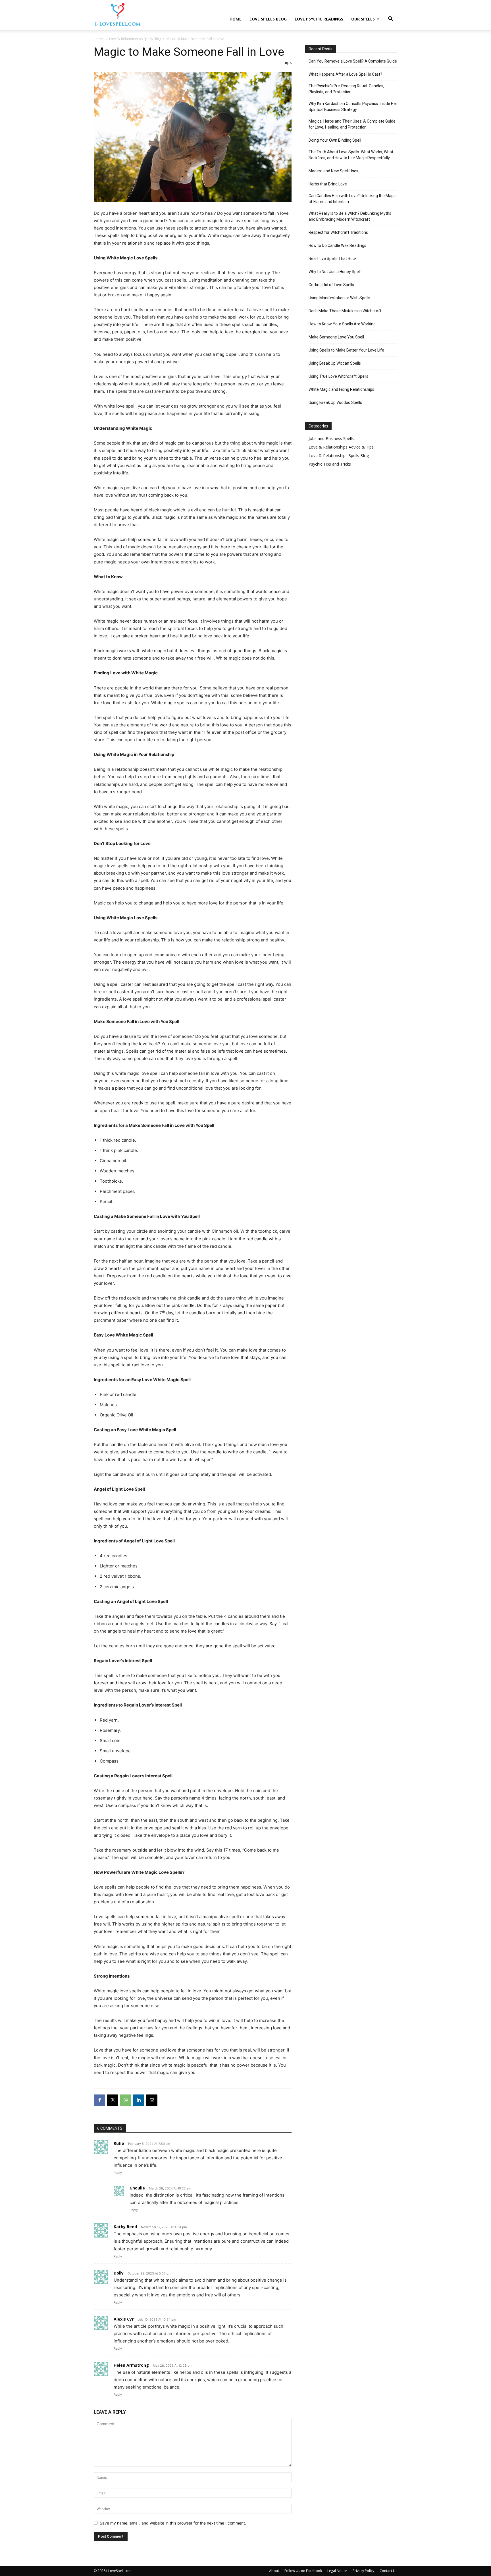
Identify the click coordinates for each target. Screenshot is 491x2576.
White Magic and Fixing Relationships (341, 389)
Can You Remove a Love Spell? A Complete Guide (353, 61)
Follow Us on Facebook (303, 2571)
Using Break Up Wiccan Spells (335, 363)
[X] (113, 2100)
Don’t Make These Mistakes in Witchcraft (345, 311)
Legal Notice (337, 2571)
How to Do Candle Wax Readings (337, 245)
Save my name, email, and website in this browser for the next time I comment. (173, 2523)
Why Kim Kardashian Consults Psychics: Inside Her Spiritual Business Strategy (353, 107)
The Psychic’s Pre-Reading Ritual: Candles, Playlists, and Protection (346, 89)
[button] (390, 19)
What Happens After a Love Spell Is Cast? (345, 74)
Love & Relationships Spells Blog (135, 39)
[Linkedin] (139, 2100)
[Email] (152, 2100)
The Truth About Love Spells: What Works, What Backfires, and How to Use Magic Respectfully (351, 155)
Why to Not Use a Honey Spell (335, 272)
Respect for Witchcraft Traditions (338, 232)
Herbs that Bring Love (328, 184)
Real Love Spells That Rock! (333, 259)
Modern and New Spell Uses (333, 171)
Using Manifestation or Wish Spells (339, 298)
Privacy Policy (363, 2571)
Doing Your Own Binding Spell (335, 140)
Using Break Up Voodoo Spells (335, 402)
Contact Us (388, 2571)
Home (236, 19)
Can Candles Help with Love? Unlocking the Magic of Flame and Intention (352, 199)
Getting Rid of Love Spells (331, 285)
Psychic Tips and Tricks (330, 464)
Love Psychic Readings (319, 19)
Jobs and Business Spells (331, 438)
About (274, 2571)
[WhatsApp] (126, 2100)
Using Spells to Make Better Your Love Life (346, 350)
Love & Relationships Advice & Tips (341, 447)
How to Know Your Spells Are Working (342, 324)
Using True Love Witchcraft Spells (338, 376)
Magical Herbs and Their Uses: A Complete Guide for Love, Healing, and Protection (352, 124)
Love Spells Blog (268, 19)
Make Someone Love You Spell (336, 337)
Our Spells (363, 19)
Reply (118, 2173)
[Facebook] (99, 2100)
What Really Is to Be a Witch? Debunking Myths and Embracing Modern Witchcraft (350, 216)
